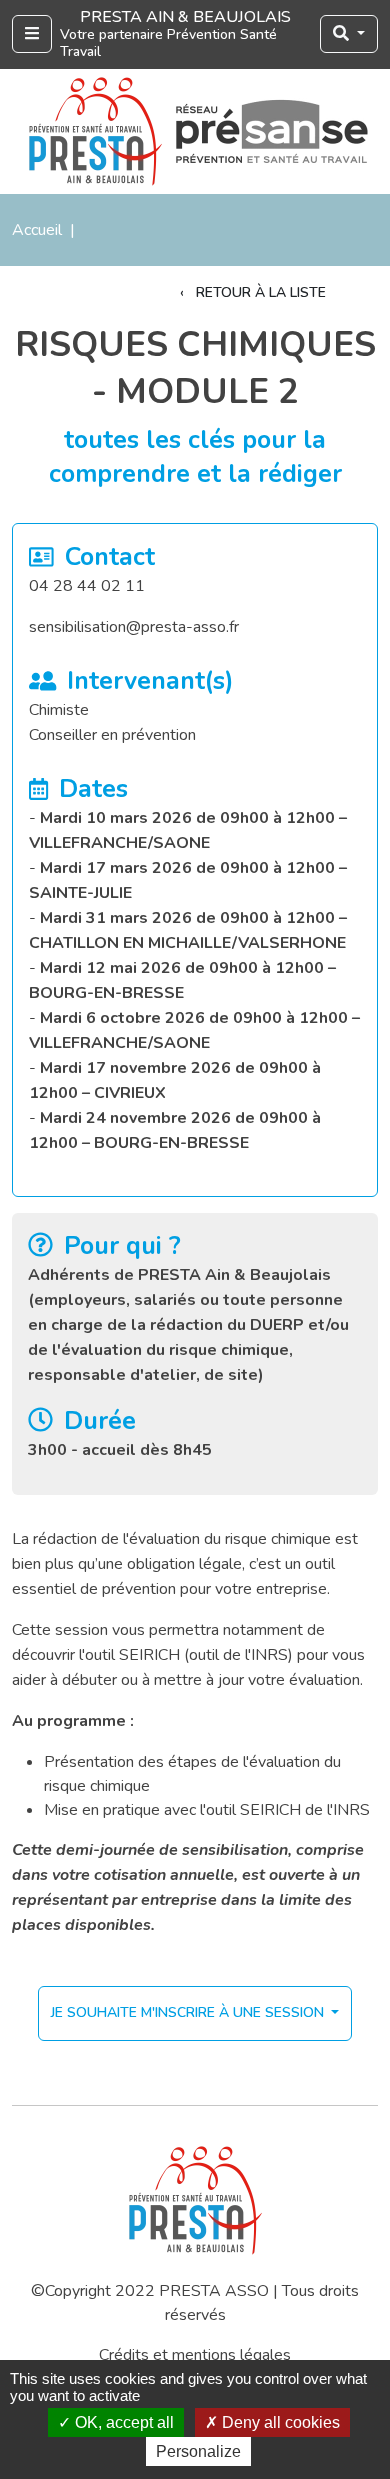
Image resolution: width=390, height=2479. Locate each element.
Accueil (37, 230)
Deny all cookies (279, 2422)
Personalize (198, 2451)
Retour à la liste (259, 292)
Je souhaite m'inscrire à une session (189, 2012)
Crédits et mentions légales (195, 2355)
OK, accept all (122, 2422)
